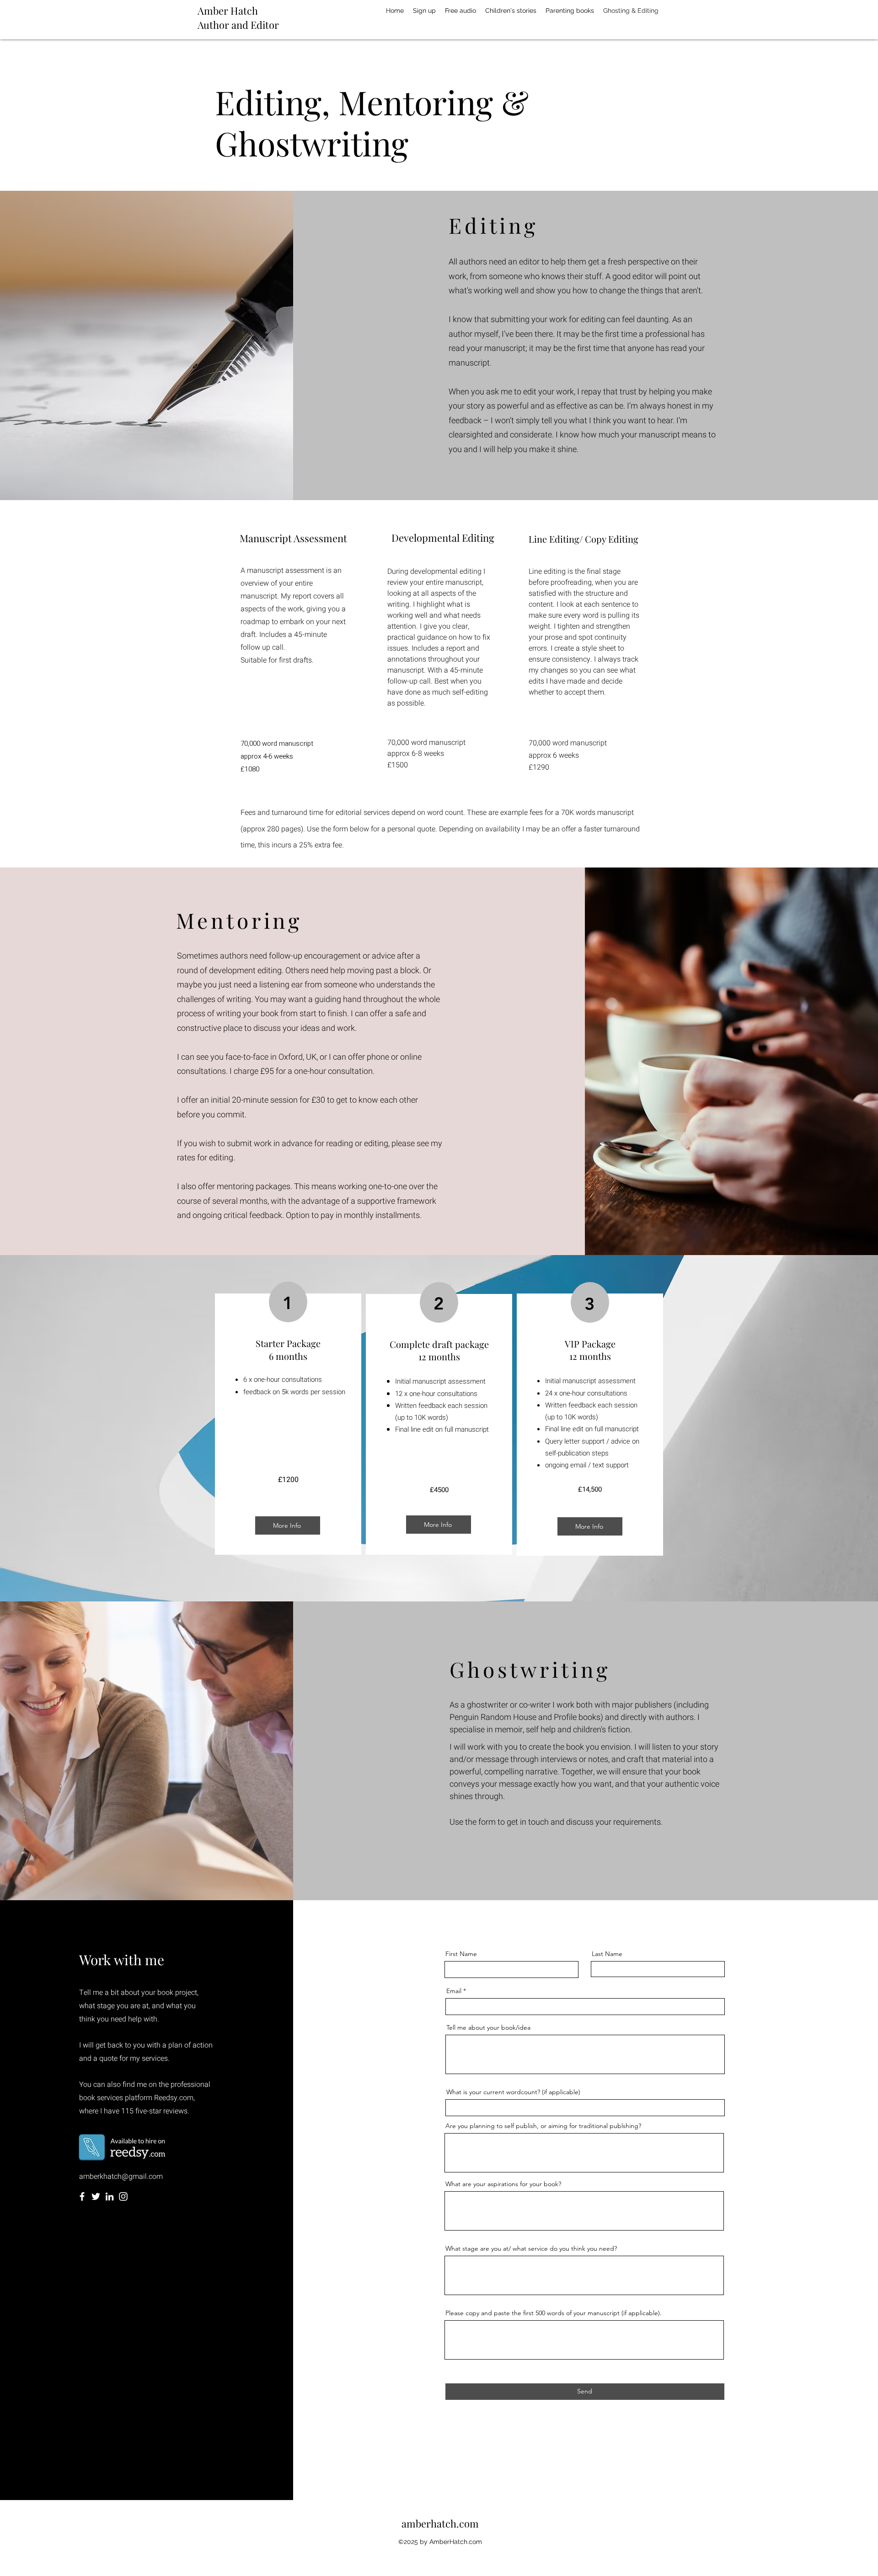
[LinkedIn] (110, 2196)
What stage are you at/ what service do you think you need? (531, 2248)
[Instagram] (123, 2196)
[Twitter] (96, 2196)
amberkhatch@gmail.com (121, 2177)
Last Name (607, 1954)
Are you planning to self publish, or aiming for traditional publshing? (543, 2126)
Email (454, 1991)
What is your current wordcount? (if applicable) (513, 2092)
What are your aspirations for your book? (503, 2184)
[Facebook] (82, 2196)
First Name (461, 1954)
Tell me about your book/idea (488, 2027)
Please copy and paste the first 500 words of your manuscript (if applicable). (554, 2313)
